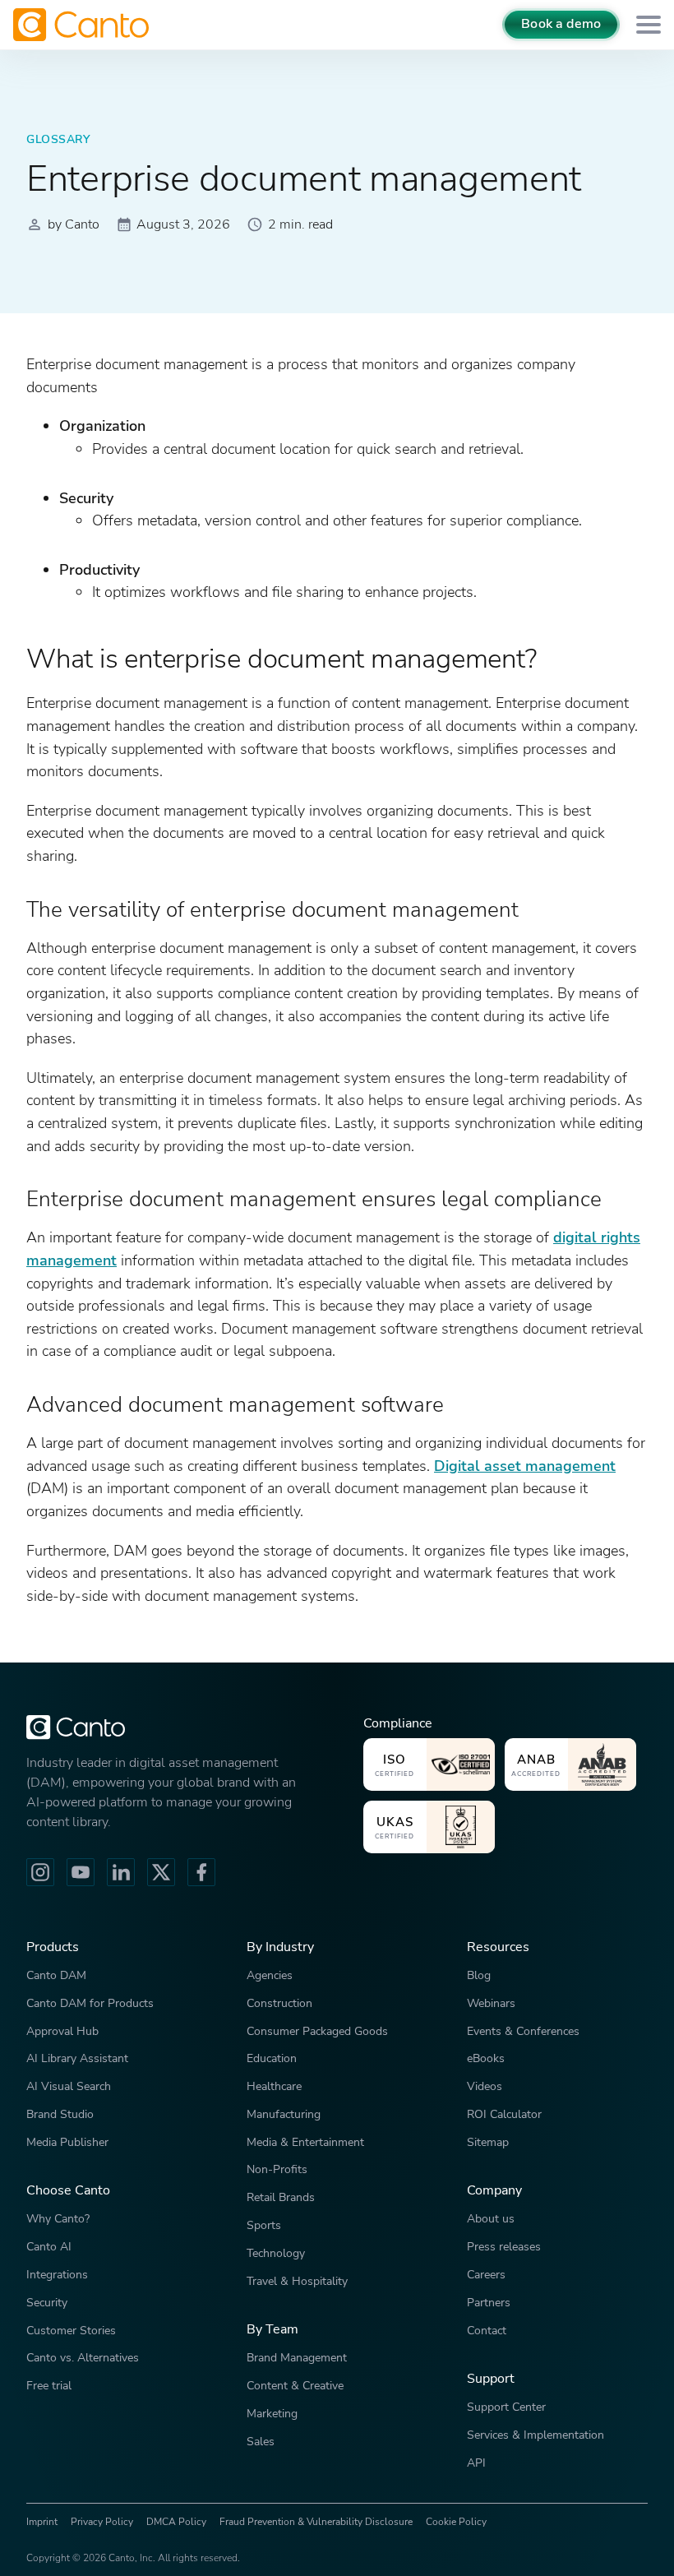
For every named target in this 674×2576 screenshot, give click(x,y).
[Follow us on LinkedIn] (121, 1872)
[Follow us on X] (161, 1872)
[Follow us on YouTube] (81, 1872)
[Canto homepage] (83, 25)
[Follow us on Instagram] (40, 1872)
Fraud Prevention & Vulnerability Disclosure (316, 2522)
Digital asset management (525, 1466)
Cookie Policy (456, 2522)
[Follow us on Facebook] (201, 1872)
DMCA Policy (176, 2522)
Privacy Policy (102, 2522)
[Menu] (649, 25)
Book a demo (561, 24)
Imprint (42, 2522)
